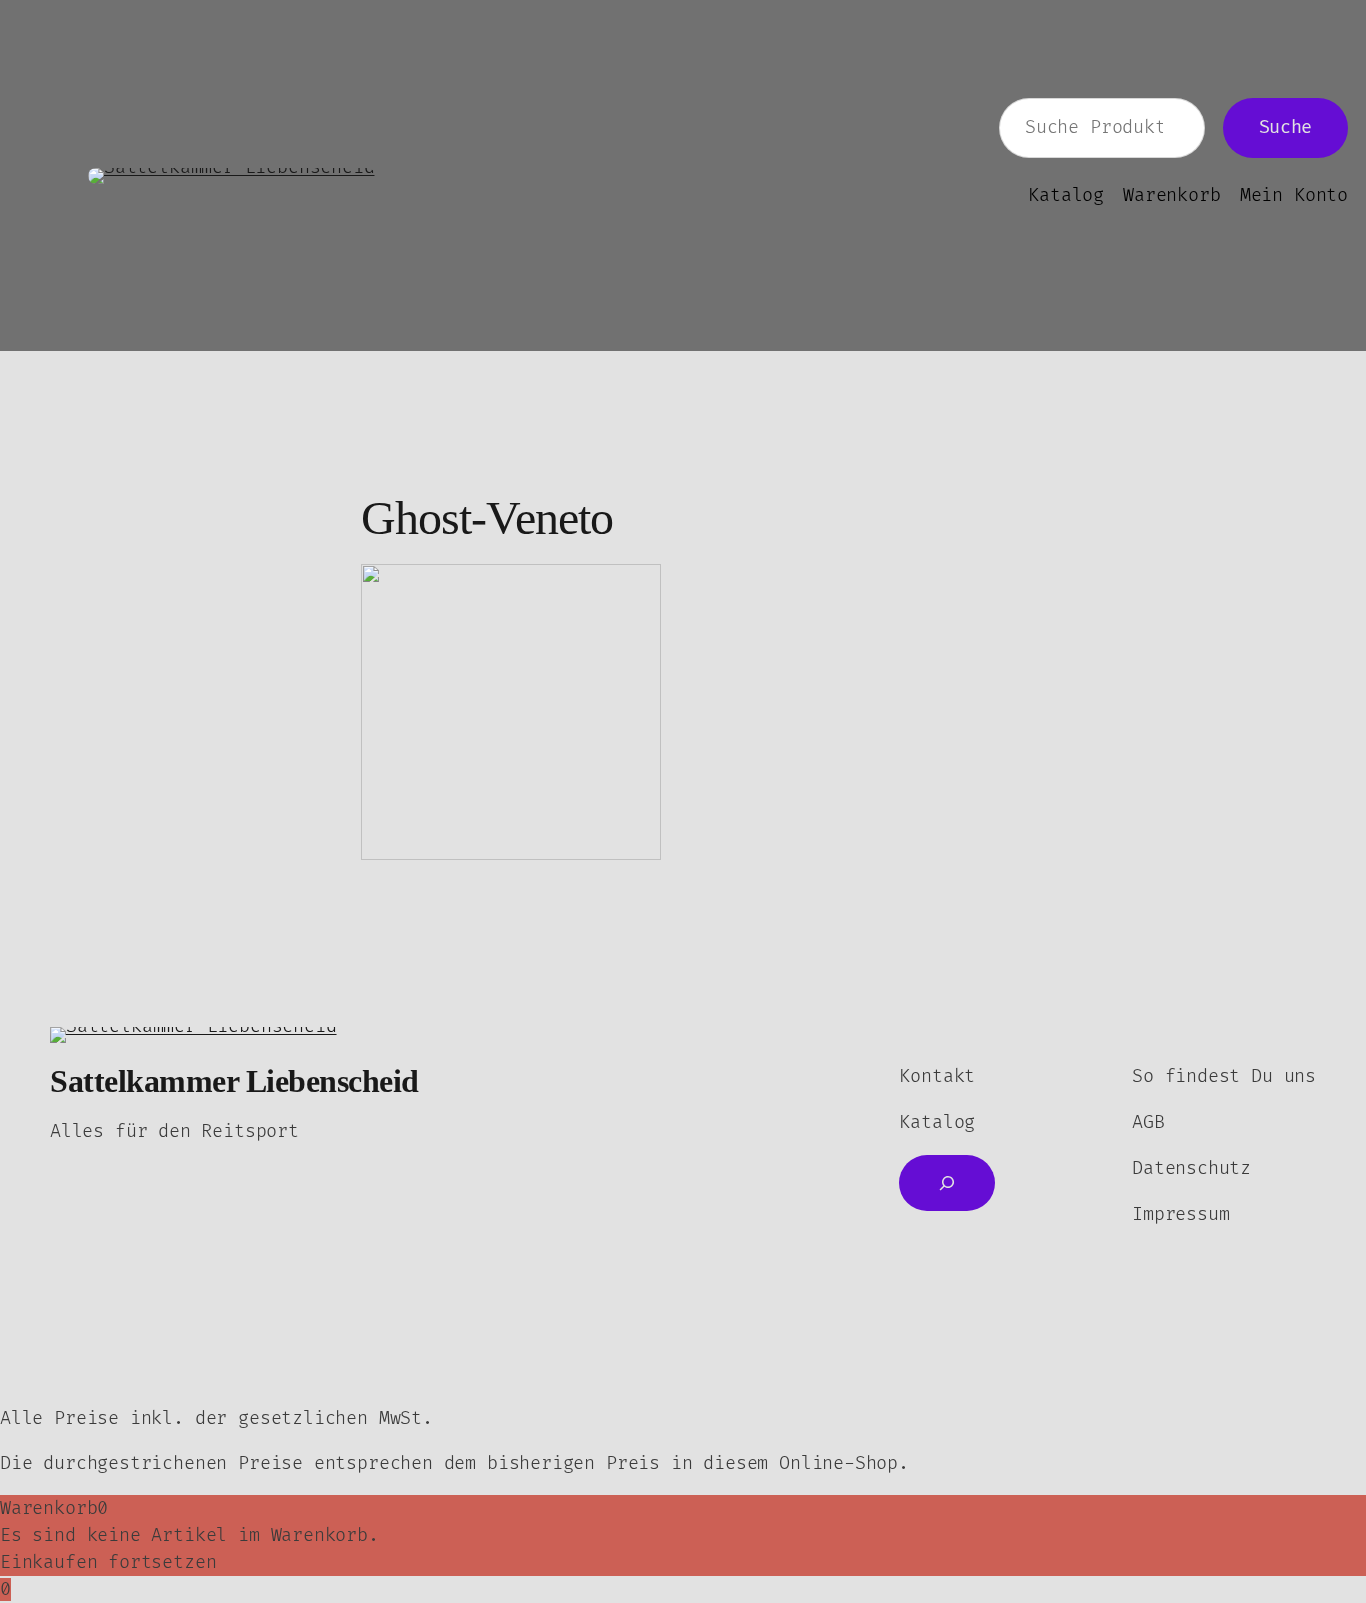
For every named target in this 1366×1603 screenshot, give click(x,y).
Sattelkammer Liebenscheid (234, 1081)
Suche (1285, 127)
